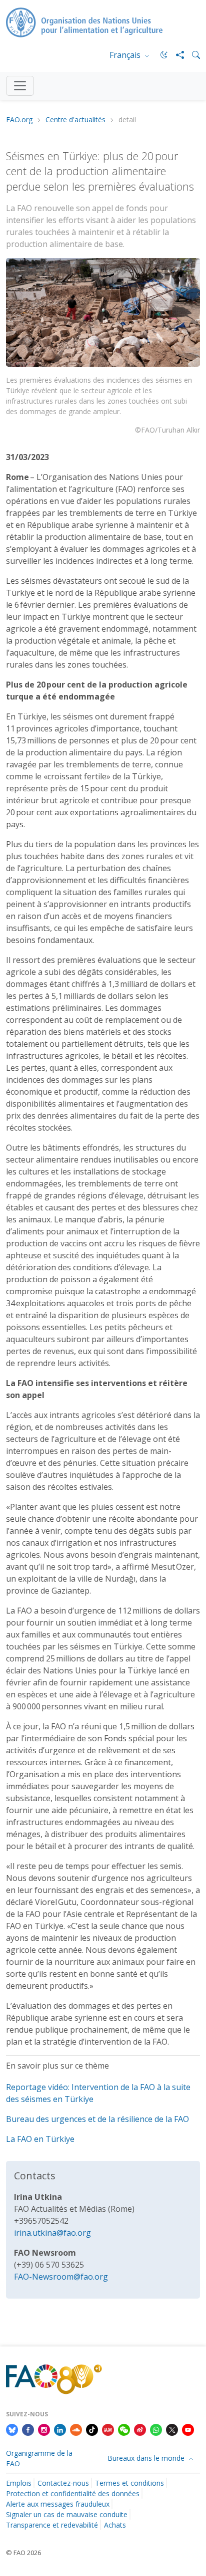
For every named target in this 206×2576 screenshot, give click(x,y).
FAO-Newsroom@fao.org (61, 2277)
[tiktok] (92, 2429)
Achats (115, 2525)
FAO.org (19, 120)
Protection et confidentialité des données (73, 2493)
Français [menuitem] (126, 55)
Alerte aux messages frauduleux (58, 2504)
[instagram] (44, 2429)
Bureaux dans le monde (147, 2458)
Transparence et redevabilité (52, 2525)
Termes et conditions (129, 2483)
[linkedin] (60, 2429)
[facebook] (28, 2429)
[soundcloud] (76, 2429)
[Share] (176, 55)
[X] (172, 2429)
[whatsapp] (156, 2429)
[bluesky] (12, 2429)
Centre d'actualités (75, 120)
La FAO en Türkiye (40, 2139)
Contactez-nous (63, 2483)
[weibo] (140, 2429)
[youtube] (188, 2429)
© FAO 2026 (23, 2553)
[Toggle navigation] (20, 86)
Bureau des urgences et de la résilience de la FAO (97, 2119)
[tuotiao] (108, 2429)
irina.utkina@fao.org (52, 2233)
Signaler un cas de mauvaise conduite (67, 2514)
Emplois (19, 2483)
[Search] (192, 55)
